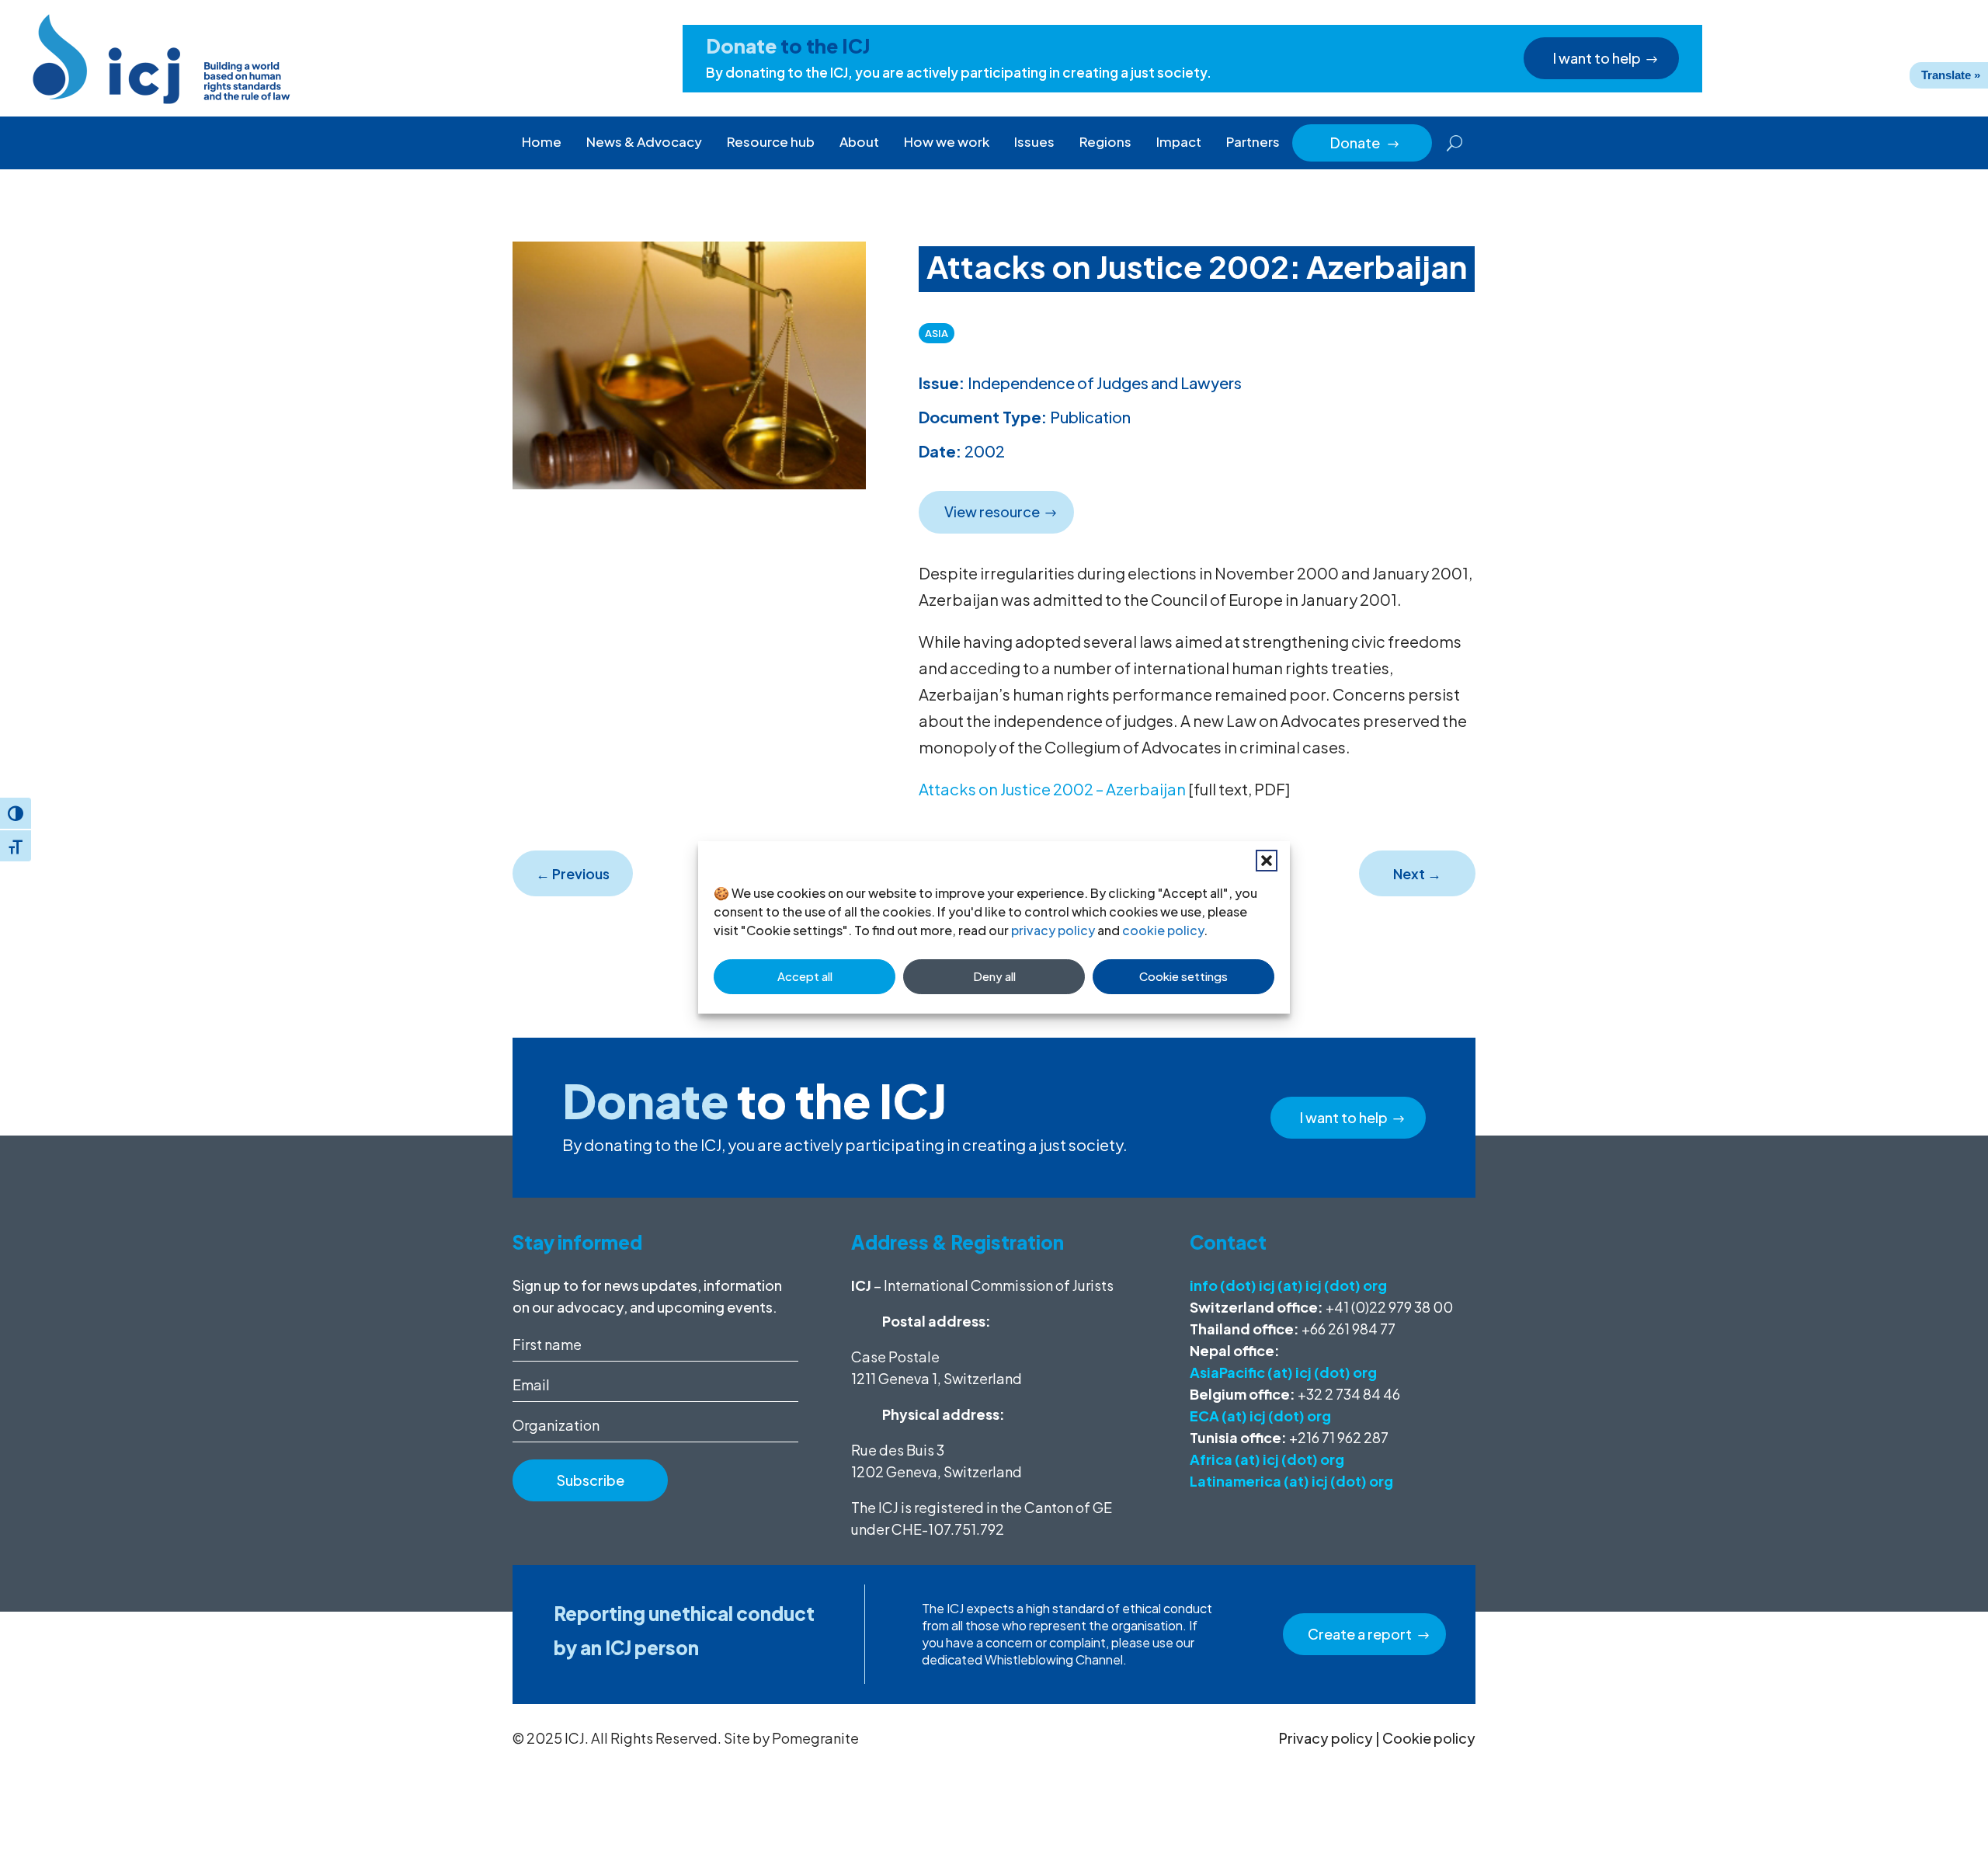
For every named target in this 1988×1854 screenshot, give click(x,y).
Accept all (805, 976)
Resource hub (771, 141)
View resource (992, 511)
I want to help (1597, 58)
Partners (1253, 141)
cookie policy (1163, 930)
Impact (1179, 141)
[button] (1267, 861)
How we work (947, 141)
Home (542, 141)
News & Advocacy (644, 141)
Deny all (994, 976)
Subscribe (591, 1480)
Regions (1105, 141)
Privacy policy (1326, 1738)
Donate (1365, 143)
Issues (1034, 141)
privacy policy (1053, 930)
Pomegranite (815, 1738)
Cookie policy (1429, 1738)
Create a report (1360, 1634)
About (859, 141)
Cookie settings (1183, 976)
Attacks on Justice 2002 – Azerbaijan (1052, 789)
